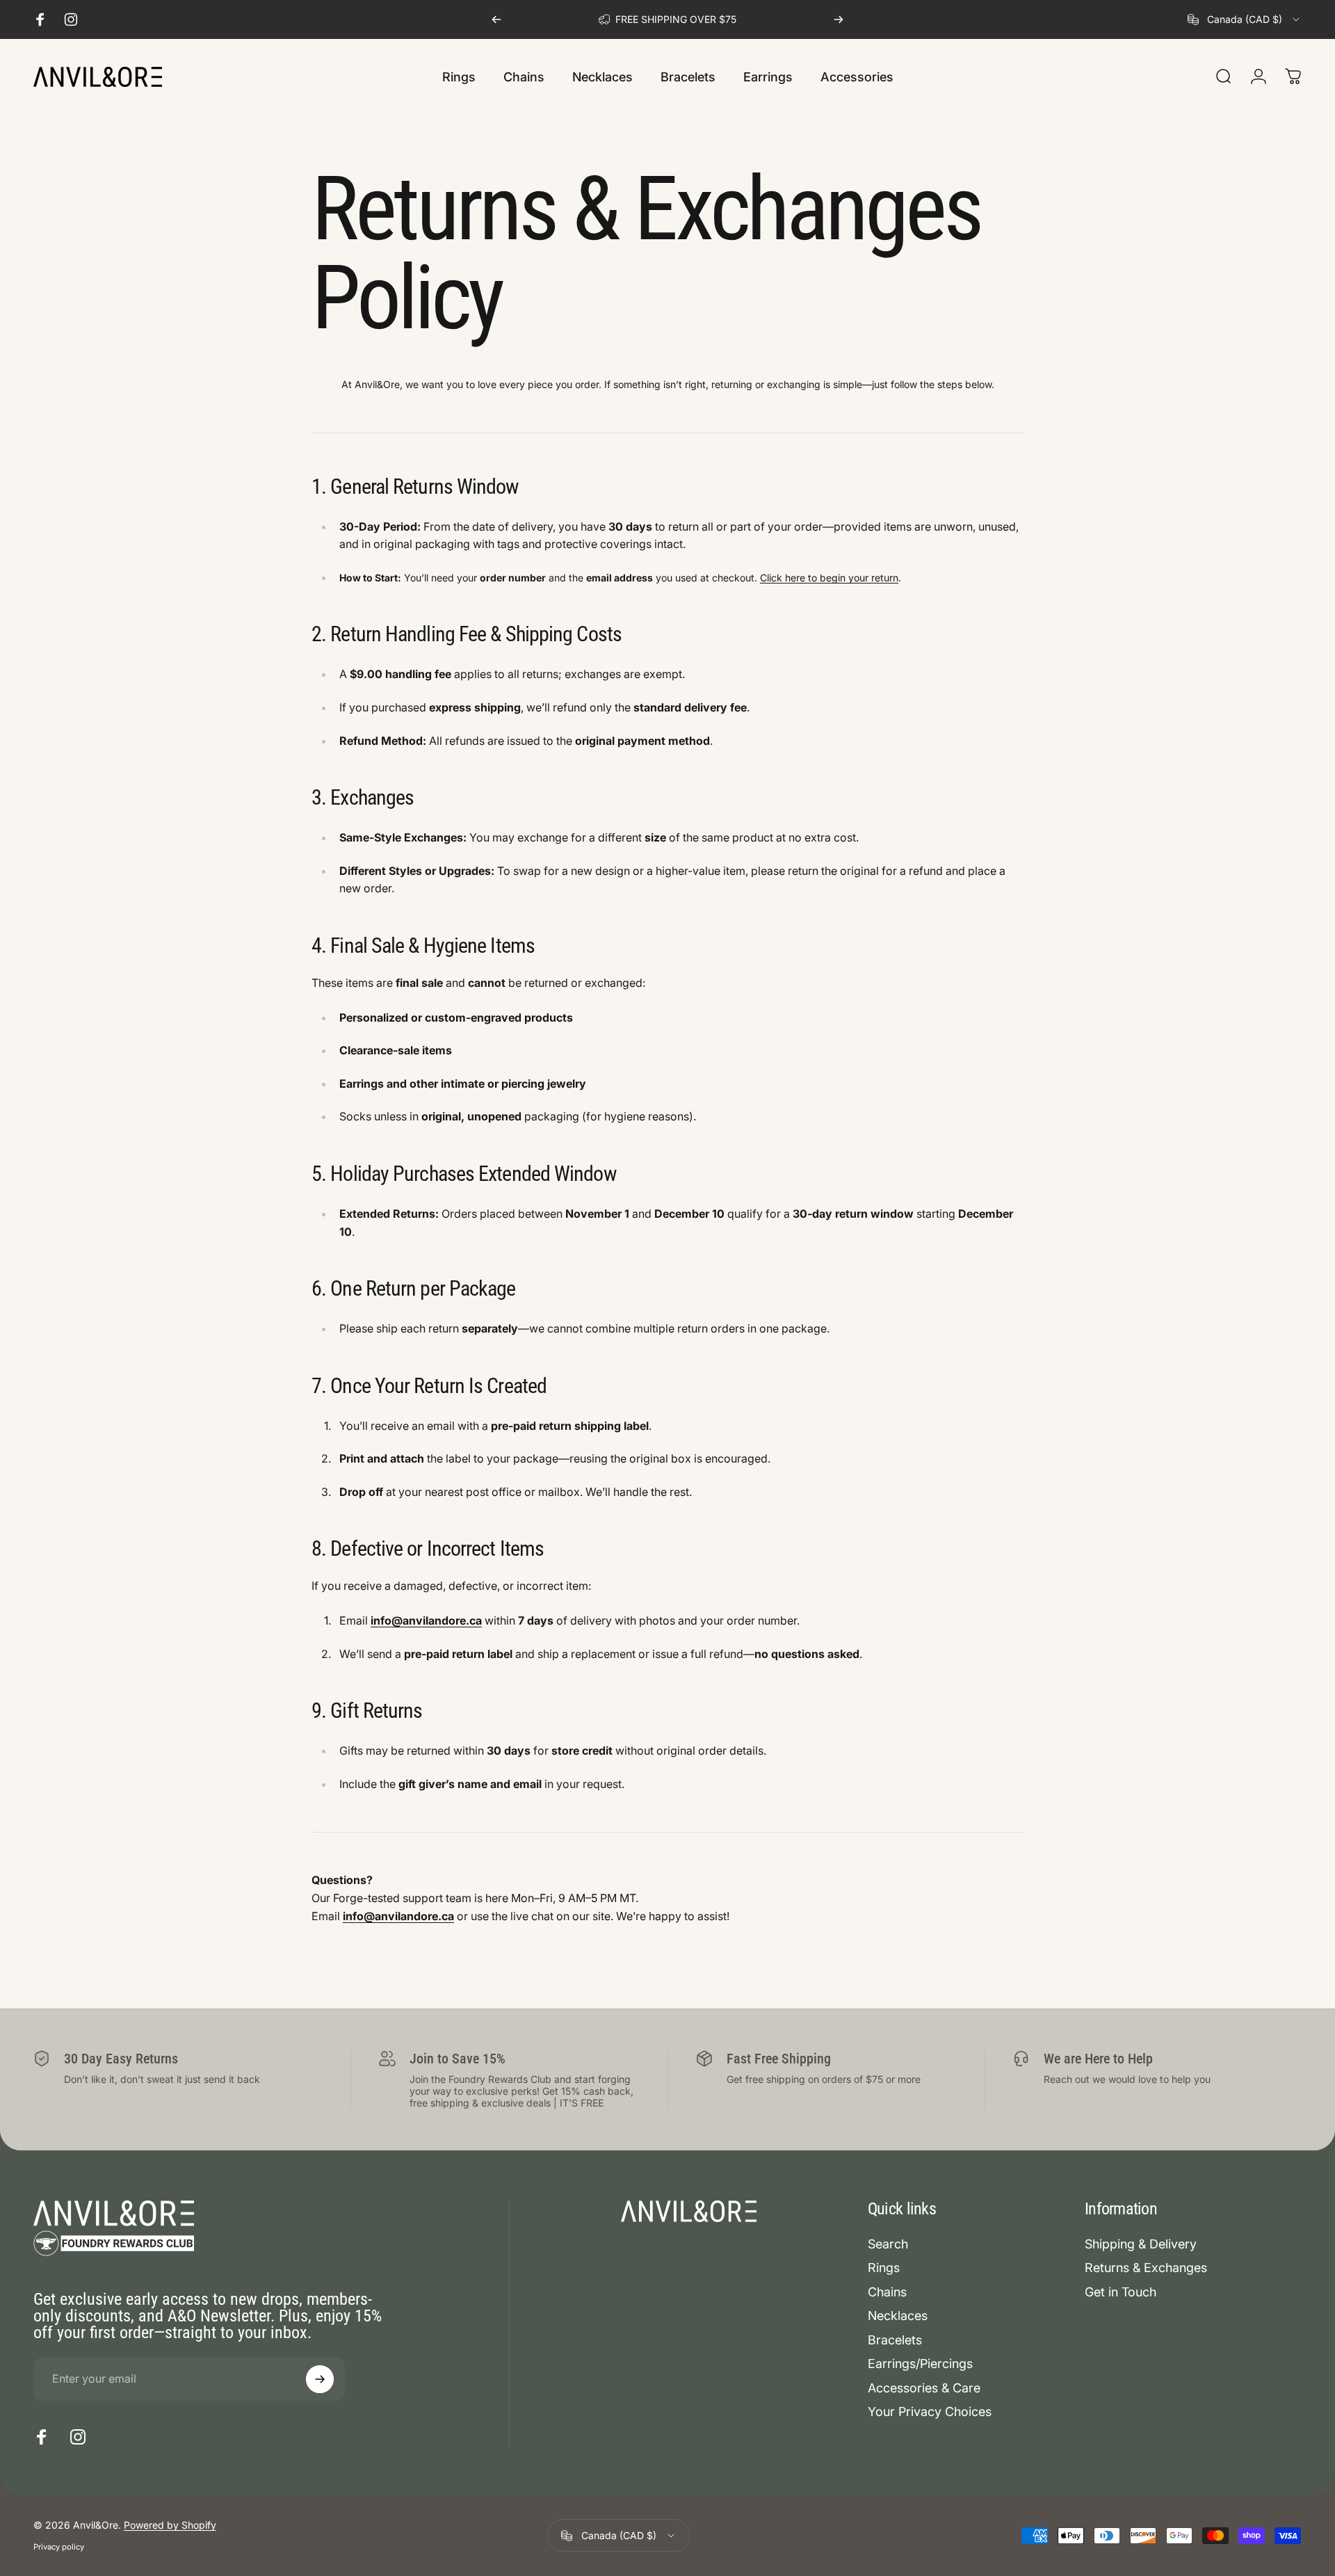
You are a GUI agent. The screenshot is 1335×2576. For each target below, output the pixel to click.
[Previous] (496, 19)
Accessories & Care (924, 2388)
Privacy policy (59, 2547)
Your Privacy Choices (930, 2412)
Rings (884, 2268)
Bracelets (895, 2340)
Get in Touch (1120, 2292)
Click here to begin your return (829, 578)
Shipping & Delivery (1141, 2244)
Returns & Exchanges (1146, 2268)
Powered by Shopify (170, 2525)
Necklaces (898, 2316)
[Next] (839, 19)
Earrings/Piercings (920, 2364)
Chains (887, 2292)
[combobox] (1245, 19)
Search (888, 2244)
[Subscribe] (320, 2379)
